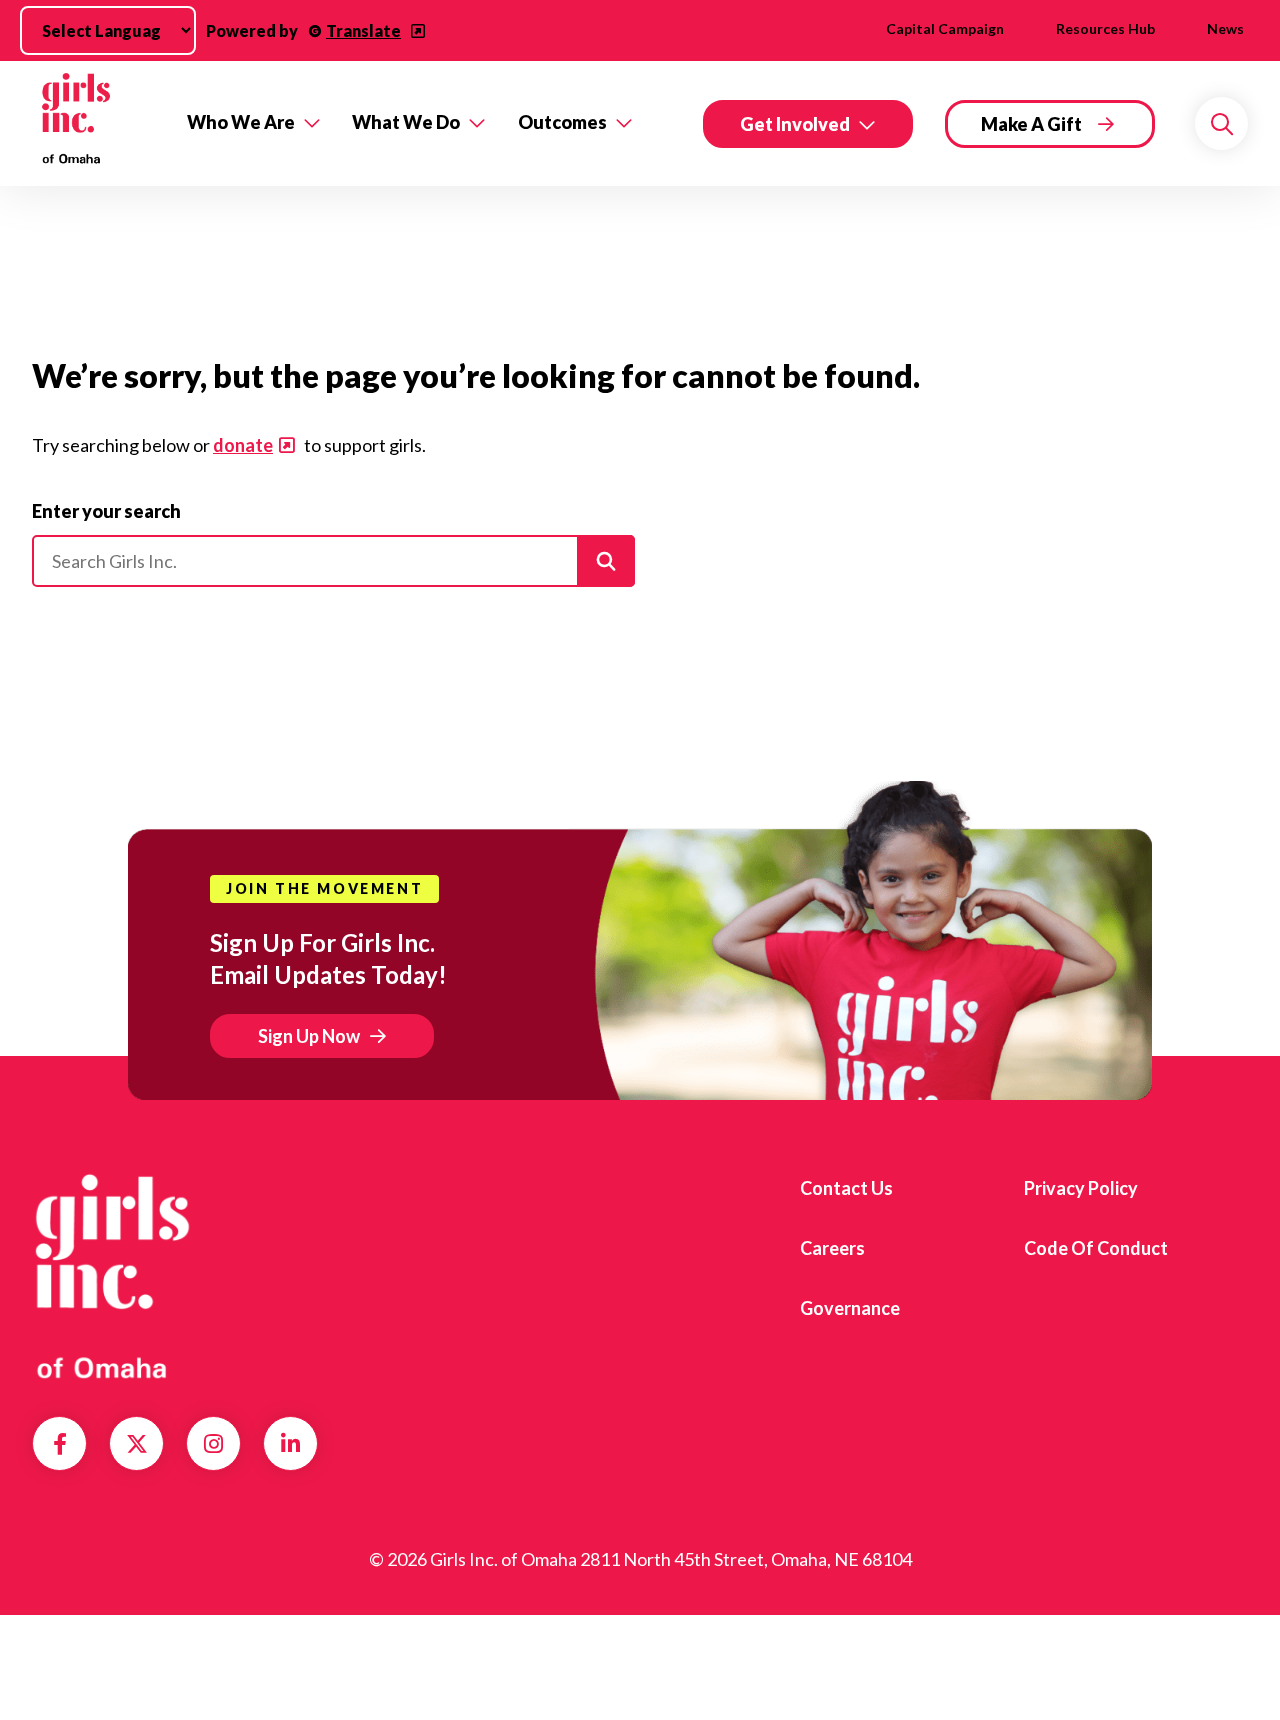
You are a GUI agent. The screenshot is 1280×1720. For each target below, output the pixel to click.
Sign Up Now (309, 1036)
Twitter (137, 1444)
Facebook (60, 1444)
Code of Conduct (1096, 1248)
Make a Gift (1031, 124)
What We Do (406, 122)
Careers (832, 1248)
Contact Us (846, 1188)
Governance (850, 1308)
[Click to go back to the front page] (95, 123)
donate (243, 445)
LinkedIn (290, 1444)
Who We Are (241, 122)
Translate (363, 30)
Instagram (213, 1444)
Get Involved (795, 124)
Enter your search (106, 511)
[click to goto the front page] (113, 1276)
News (1225, 28)
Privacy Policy (1081, 1188)
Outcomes (562, 122)
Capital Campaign (945, 28)
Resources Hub (1105, 28)
